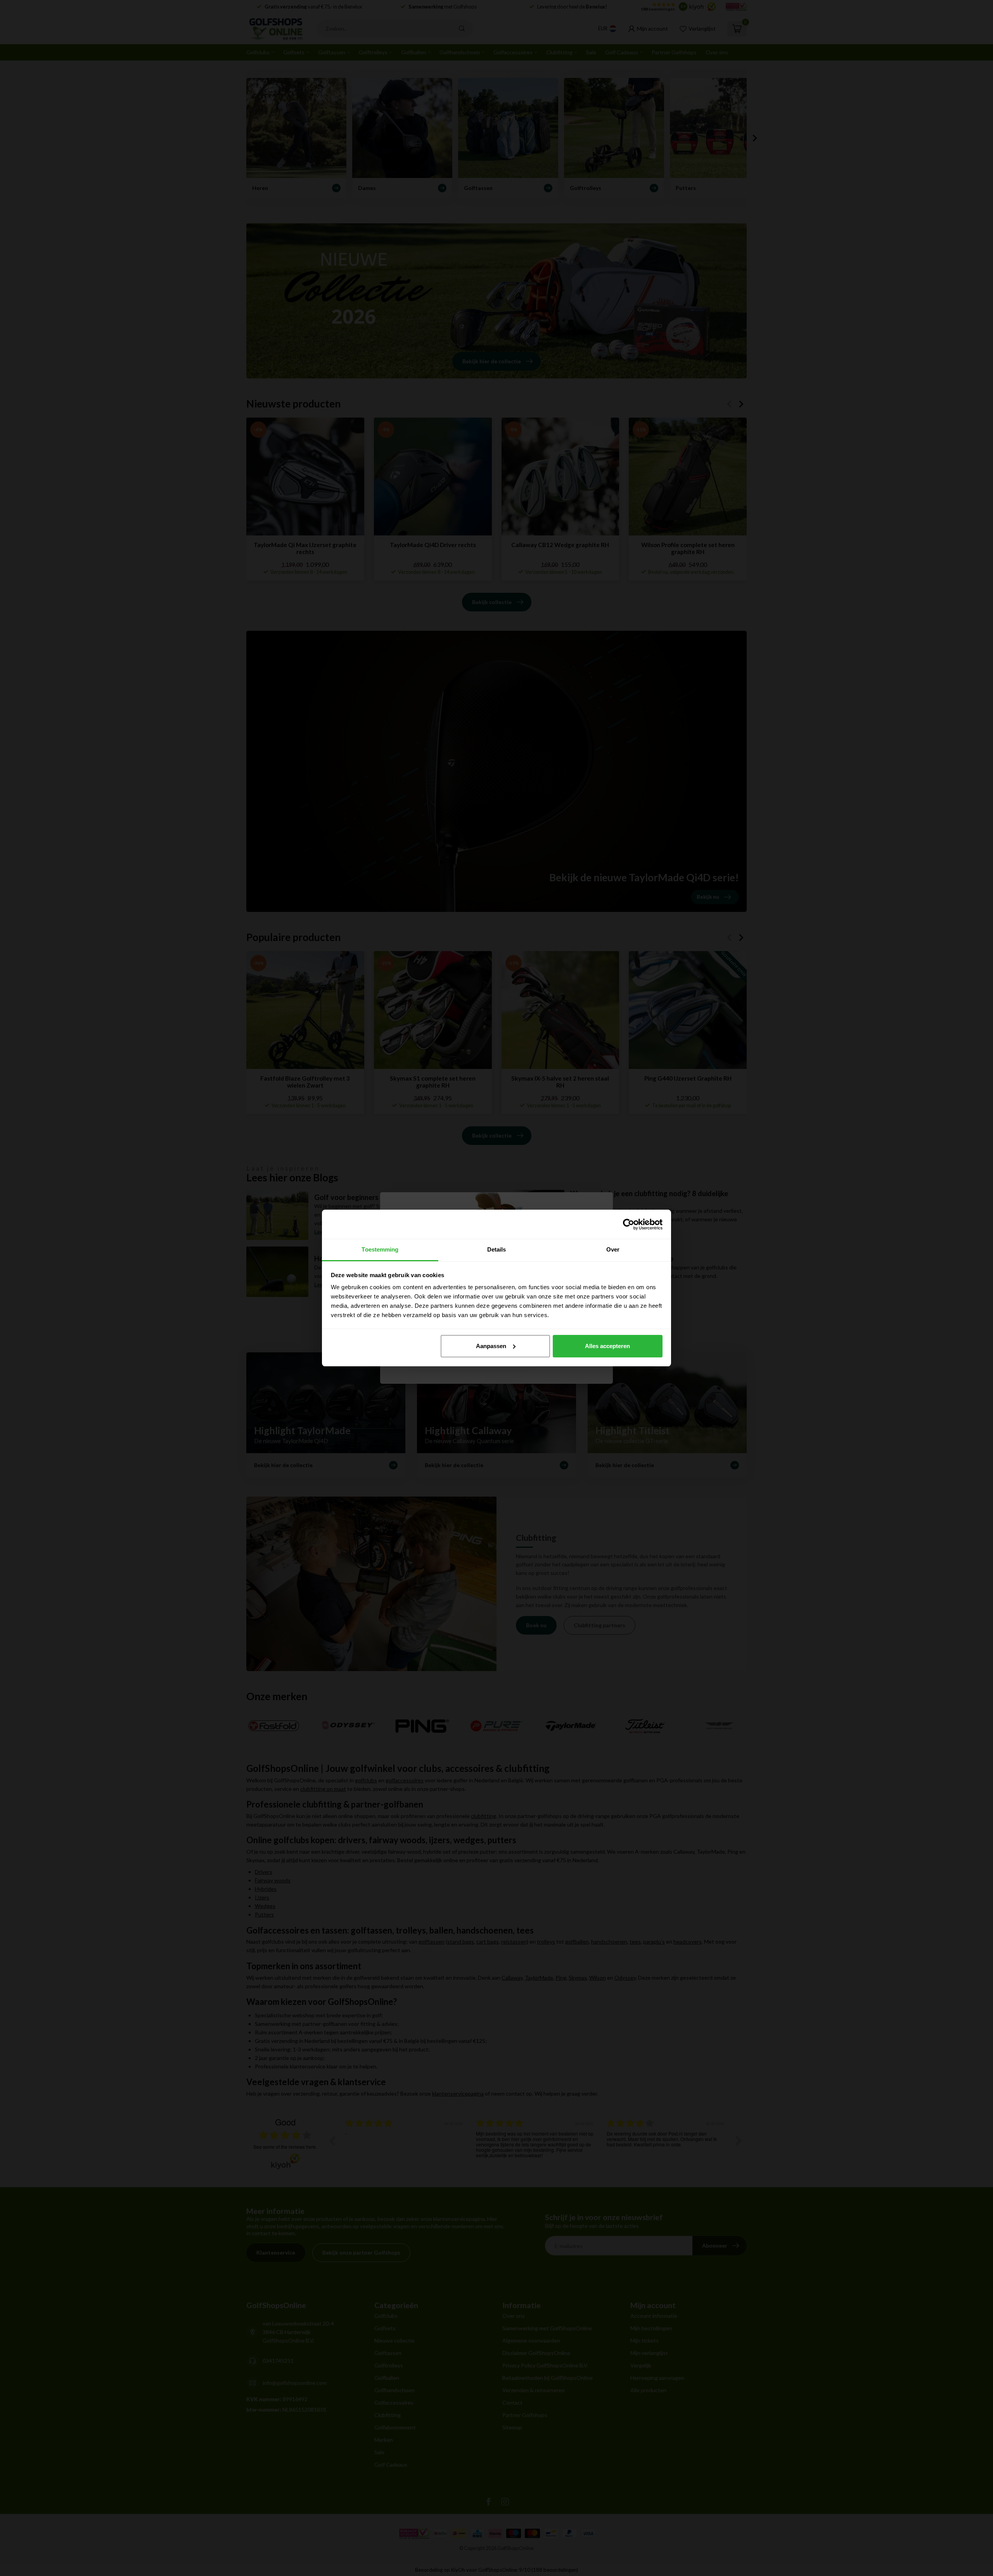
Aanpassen (491, 1346)
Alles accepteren (607, 1346)
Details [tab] (497, 1249)
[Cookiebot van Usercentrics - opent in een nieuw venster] (629, 1224)
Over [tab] (613, 1249)
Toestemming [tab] (380, 1249)
